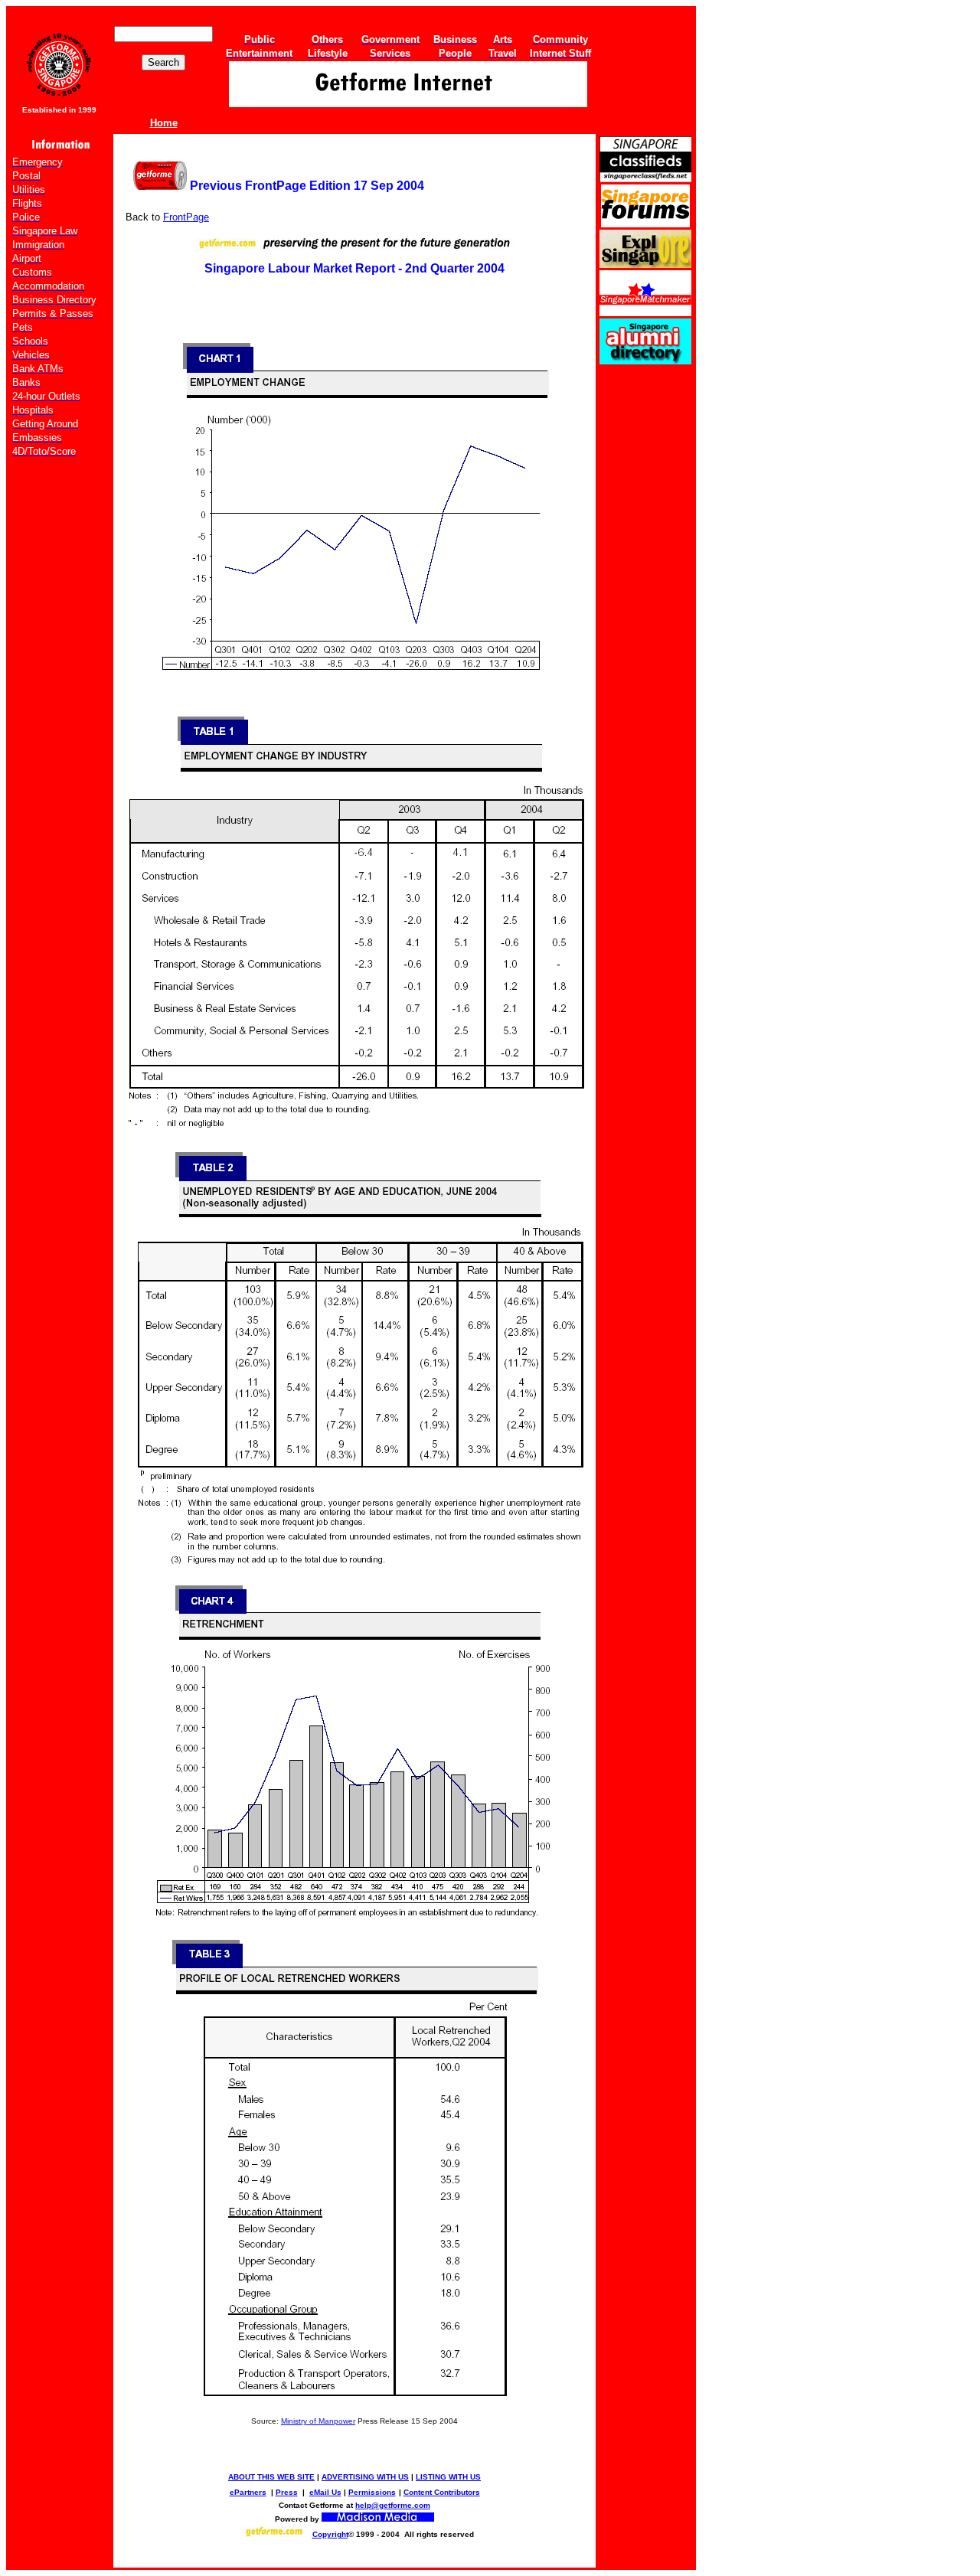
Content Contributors (442, 2492)
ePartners (248, 2492)
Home (164, 123)
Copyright (330, 2534)
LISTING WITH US (448, 2477)
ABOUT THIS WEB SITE (271, 2477)
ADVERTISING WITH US (365, 2477)
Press (287, 2492)
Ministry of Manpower (318, 2421)
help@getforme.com (393, 2505)
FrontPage (186, 217)
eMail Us (325, 2492)
